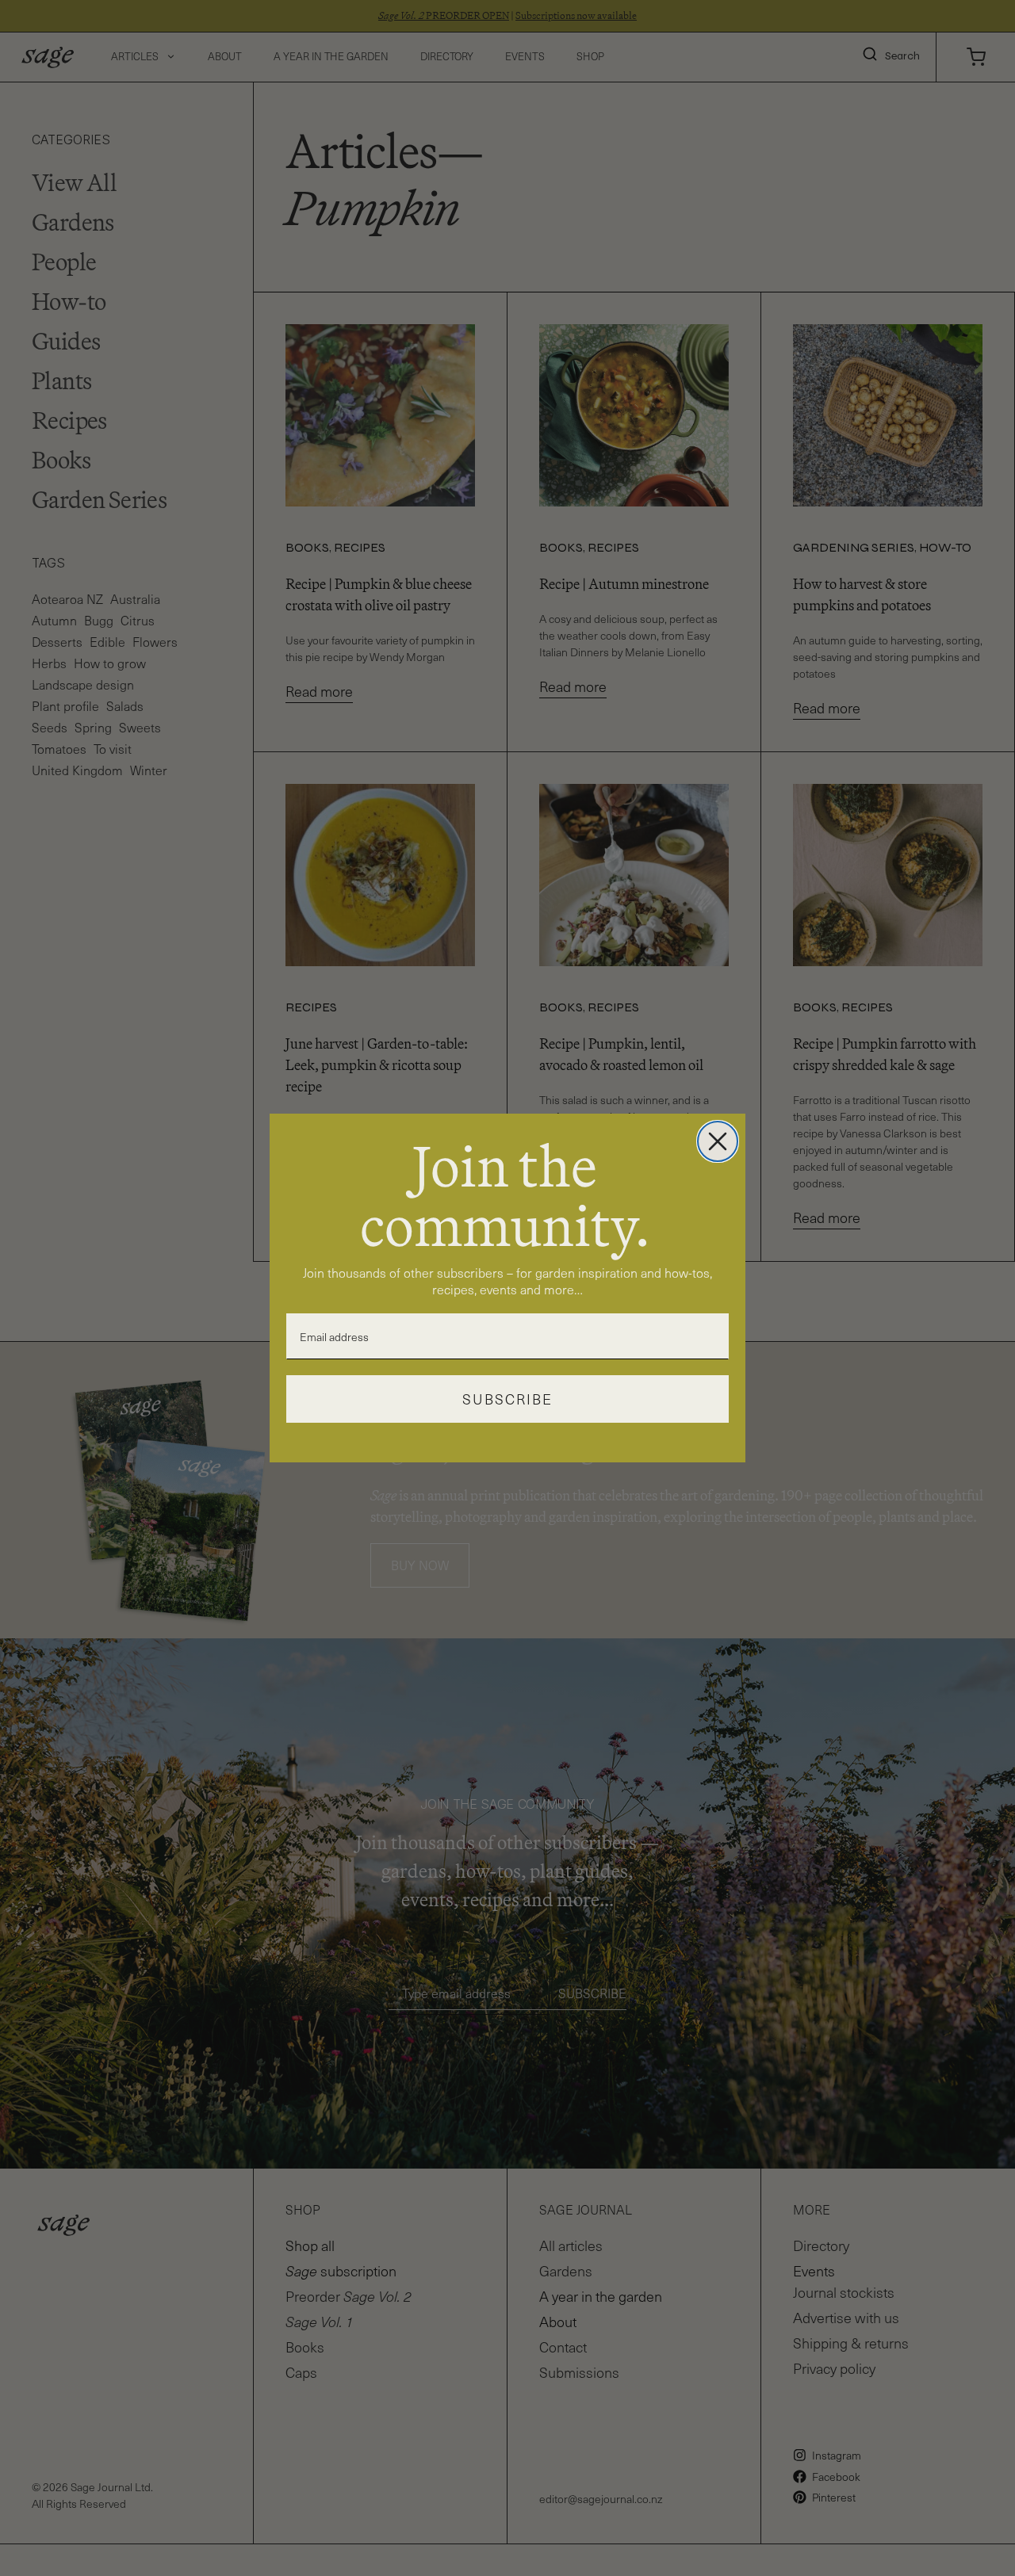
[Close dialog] (718, 1141)
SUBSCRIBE (507, 1399)
